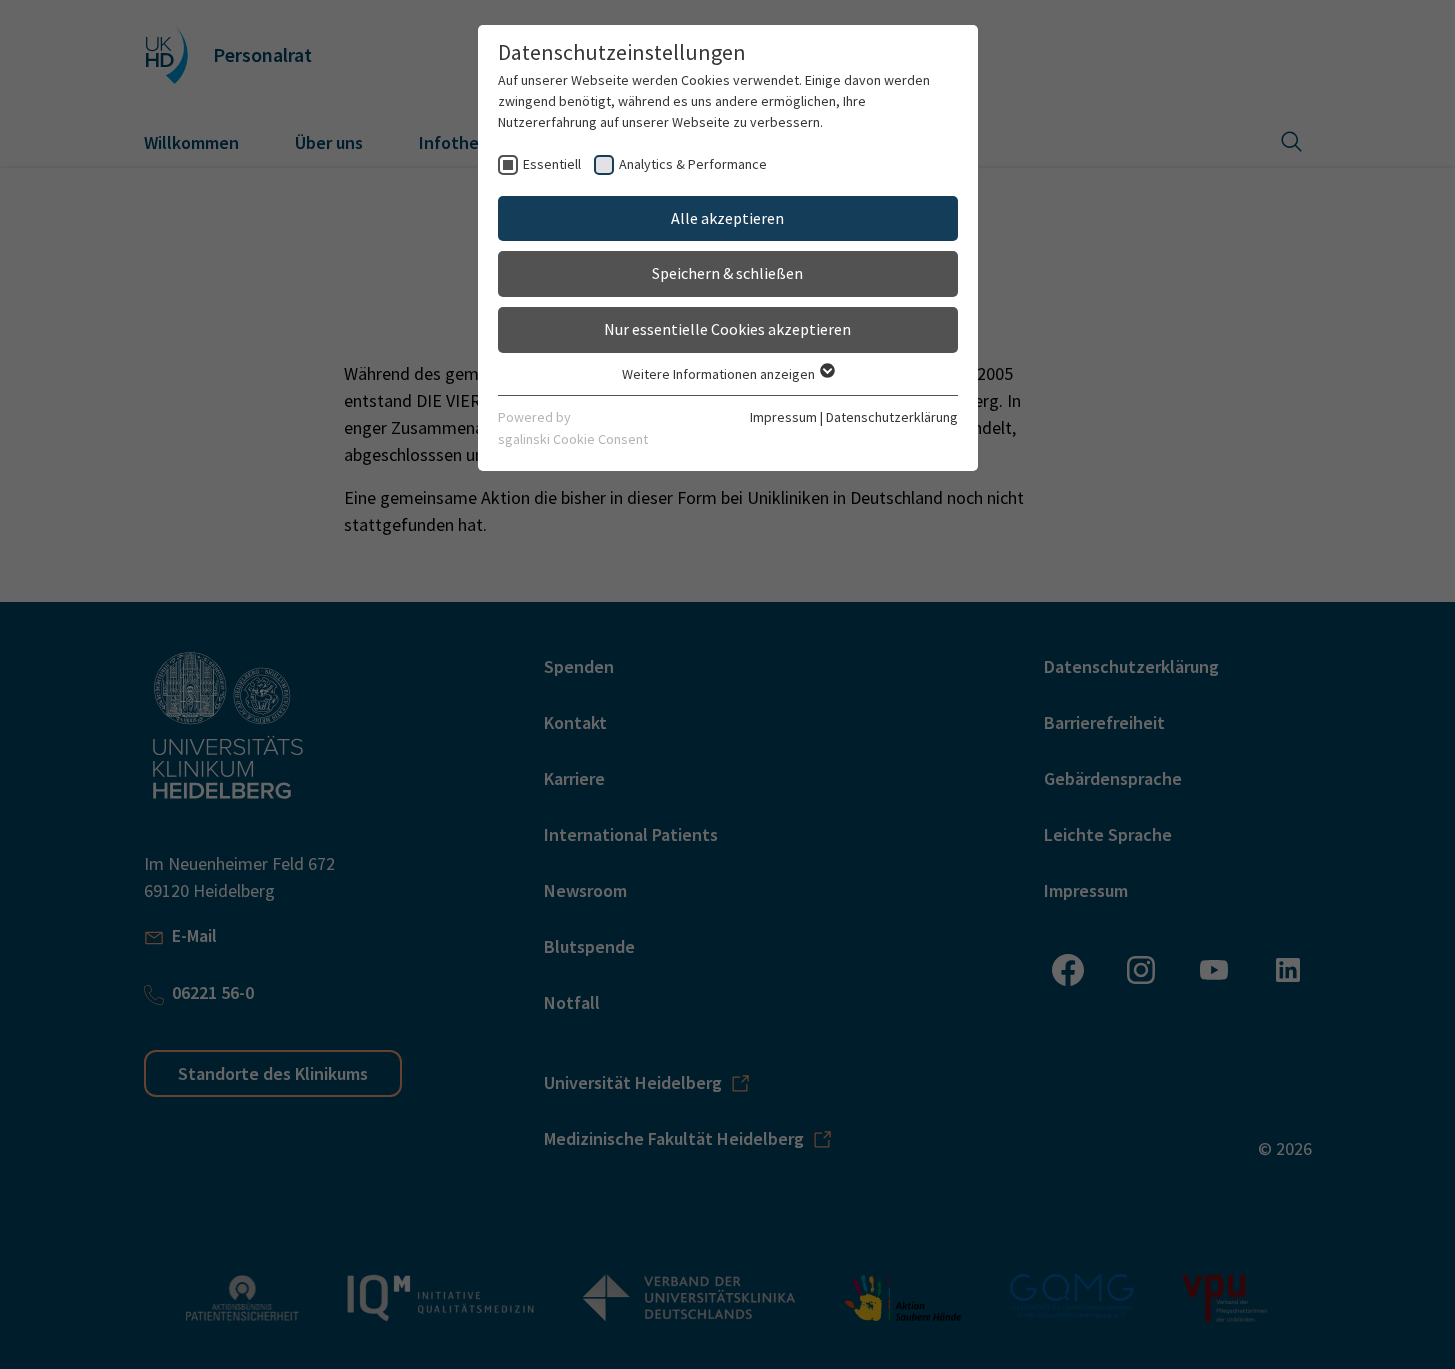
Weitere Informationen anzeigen (720, 374)
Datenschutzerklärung (892, 417)
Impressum (783, 417)
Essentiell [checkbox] (552, 164)
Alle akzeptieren (727, 218)
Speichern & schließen (727, 273)
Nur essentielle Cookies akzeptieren (727, 329)
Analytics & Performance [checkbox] (693, 164)
